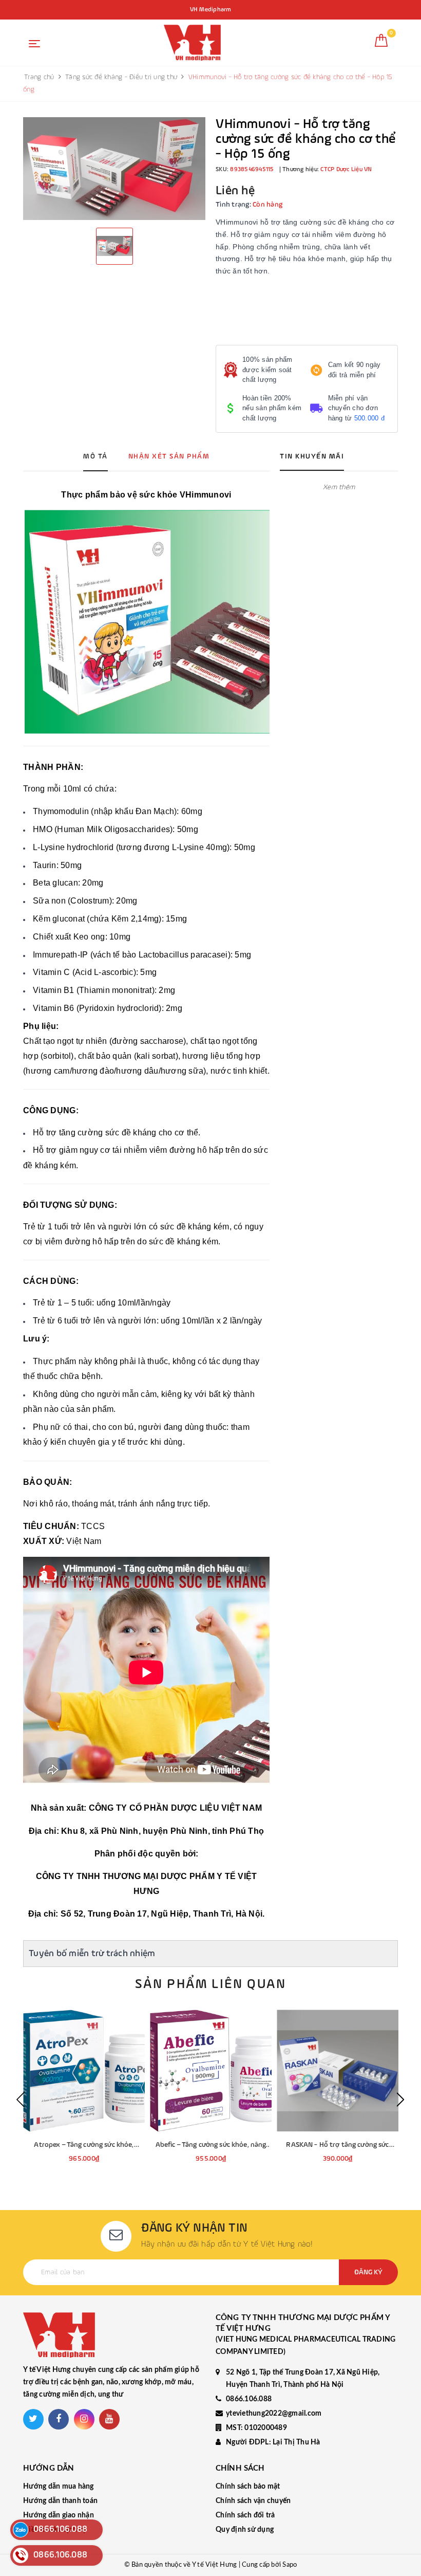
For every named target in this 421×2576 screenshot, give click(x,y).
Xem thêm (339, 487)
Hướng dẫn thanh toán (60, 2501)
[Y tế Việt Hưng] (192, 43)
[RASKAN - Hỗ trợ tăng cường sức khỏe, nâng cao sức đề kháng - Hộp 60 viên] (338, 2071)
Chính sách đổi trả (245, 2515)
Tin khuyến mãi (312, 456)
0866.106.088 (249, 2399)
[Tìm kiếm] (359, 44)
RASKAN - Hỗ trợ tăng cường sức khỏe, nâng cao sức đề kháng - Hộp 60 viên (338, 2146)
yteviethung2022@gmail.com (274, 2414)
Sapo (290, 2565)
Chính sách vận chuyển (253, 2501)
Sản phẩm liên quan (210, 1984)
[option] (114, 169)
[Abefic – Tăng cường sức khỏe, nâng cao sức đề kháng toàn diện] (211, 2071)
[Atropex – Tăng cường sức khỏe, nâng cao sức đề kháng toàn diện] (84, 2071)
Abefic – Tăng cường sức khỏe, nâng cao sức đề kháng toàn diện (211, 2146)
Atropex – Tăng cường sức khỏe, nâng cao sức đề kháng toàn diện (84, 2146)
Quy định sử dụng (245, 2530)
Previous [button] (21, 2100)
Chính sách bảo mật (248, 2487)
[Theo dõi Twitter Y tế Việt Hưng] (33, 2419)
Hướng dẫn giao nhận (59, 2515)
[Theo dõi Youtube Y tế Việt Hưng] (109, 2419)
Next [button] (400, 2100)
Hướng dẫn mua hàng (59, 2487)
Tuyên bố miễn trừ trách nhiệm (92, 1954)
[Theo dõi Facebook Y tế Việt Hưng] (59, 2419)
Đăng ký (368, 2272)
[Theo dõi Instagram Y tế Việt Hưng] (84, 2419)
